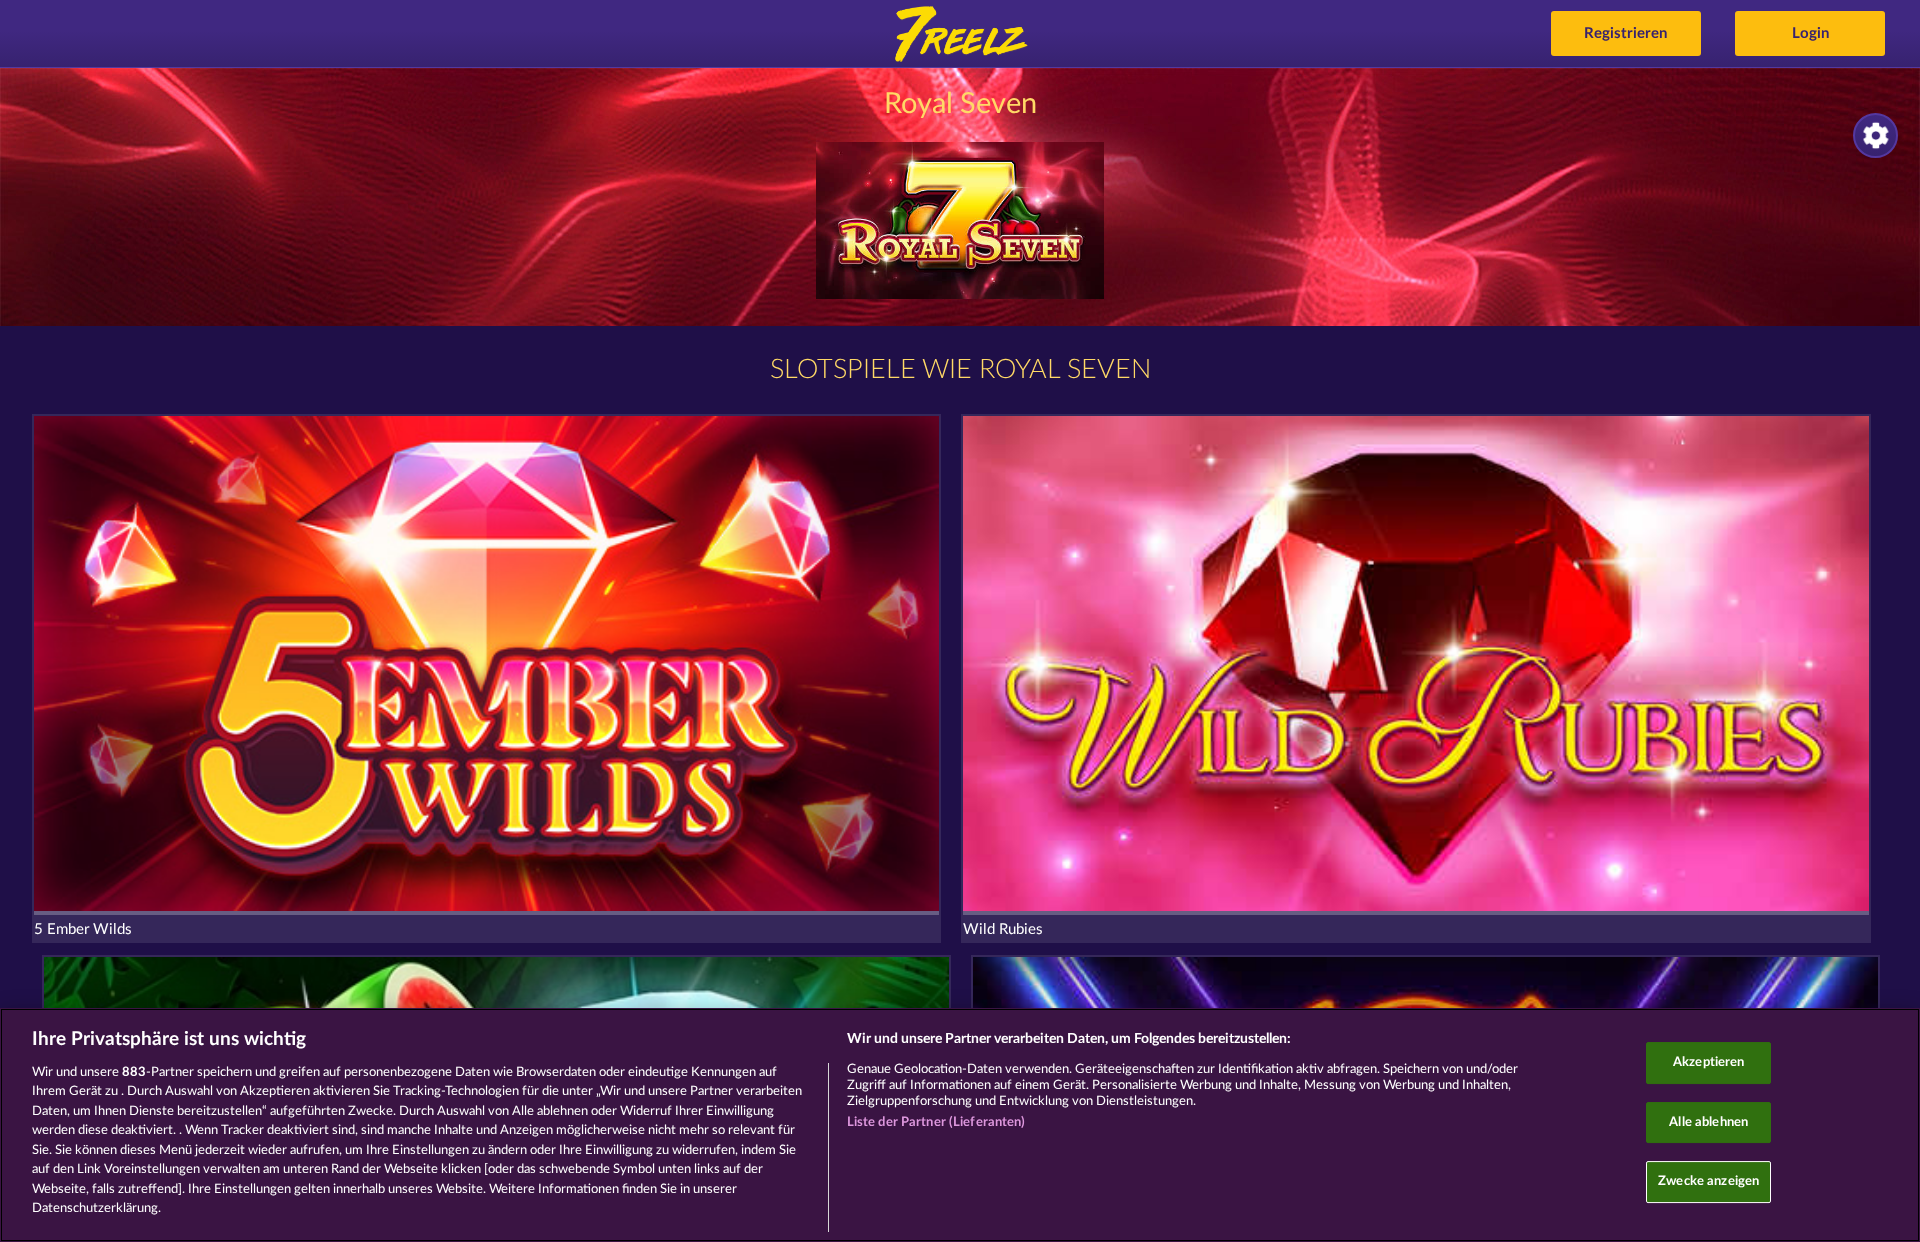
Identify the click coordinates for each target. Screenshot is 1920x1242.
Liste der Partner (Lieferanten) (936, 1122)
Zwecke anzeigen (1708, 1181)
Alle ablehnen (1708, 1122)
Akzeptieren (1708, 1062)
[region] (960, 1125)
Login (1810, 33)
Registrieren (1625, 33)
